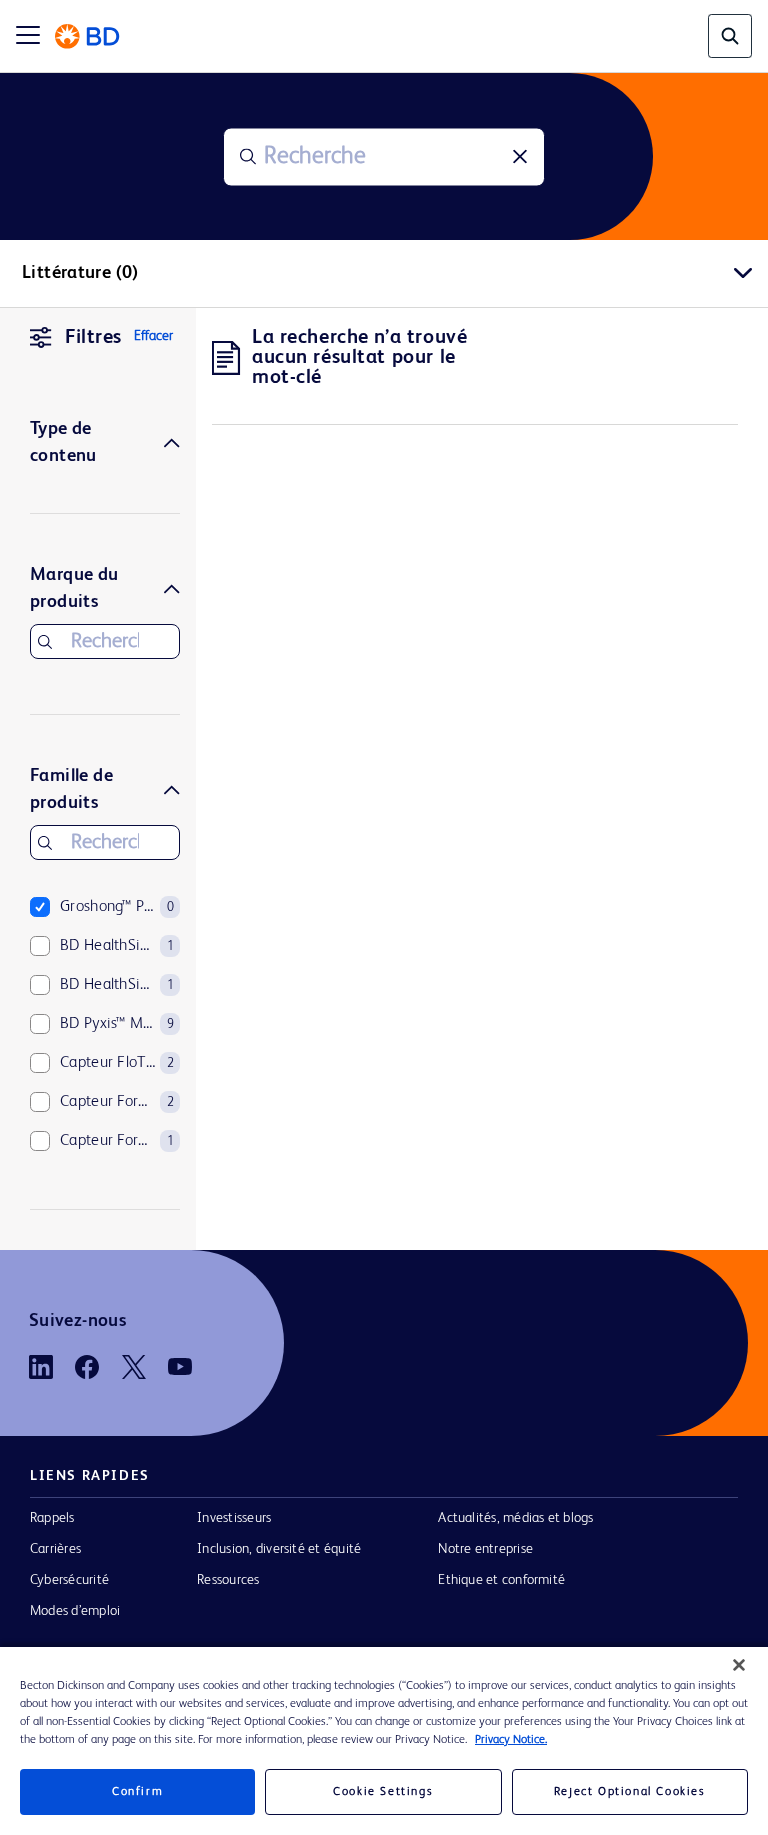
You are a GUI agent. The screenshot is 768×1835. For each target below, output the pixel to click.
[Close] (739, 1665)
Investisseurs (234, 1518)
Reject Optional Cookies (630, 1792)
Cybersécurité (69, 1580)
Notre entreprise (485, 1549)
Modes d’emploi (75, 1611)
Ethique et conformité (501, 1580)
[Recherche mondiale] (730, 36)
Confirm (137, 1792)
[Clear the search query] (520, 157)
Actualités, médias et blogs (515, 1518)
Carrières (55, 1549)
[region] (384, 1741)
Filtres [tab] (93, 338)
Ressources (228, 1580)
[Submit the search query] (248, 157)
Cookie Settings (383, 1792)
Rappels (52, 1518)
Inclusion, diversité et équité (279, 1549)
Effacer (153, 336)
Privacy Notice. (511, 1740)
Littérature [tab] (80, 273)
